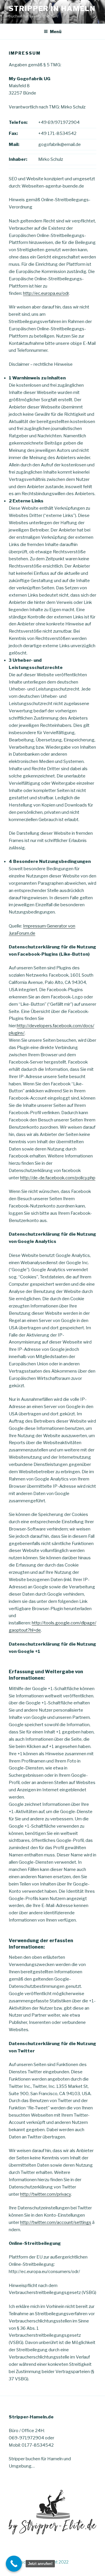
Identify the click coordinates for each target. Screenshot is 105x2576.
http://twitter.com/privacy (45, 2194)
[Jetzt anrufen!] (14, 2564)
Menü (56, 32)
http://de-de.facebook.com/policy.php (58, 1178)
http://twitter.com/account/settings (56, 2222)
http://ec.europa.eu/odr (46, 293)
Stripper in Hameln (52, 9)
